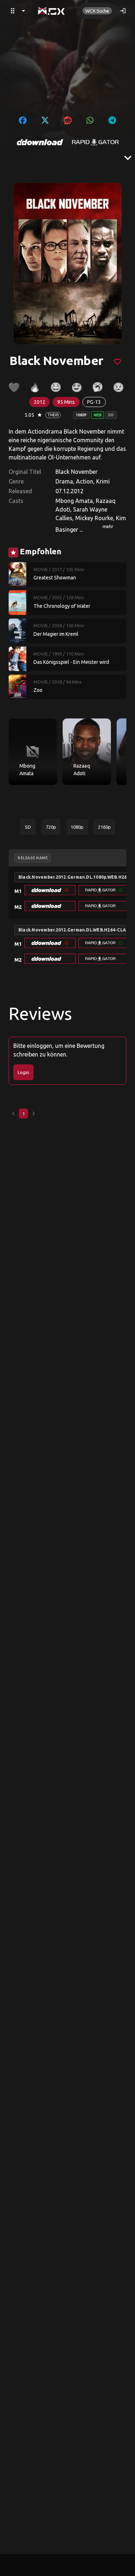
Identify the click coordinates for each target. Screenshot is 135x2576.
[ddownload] (40, 142)
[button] (50, 890)
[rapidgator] (95, 142)
